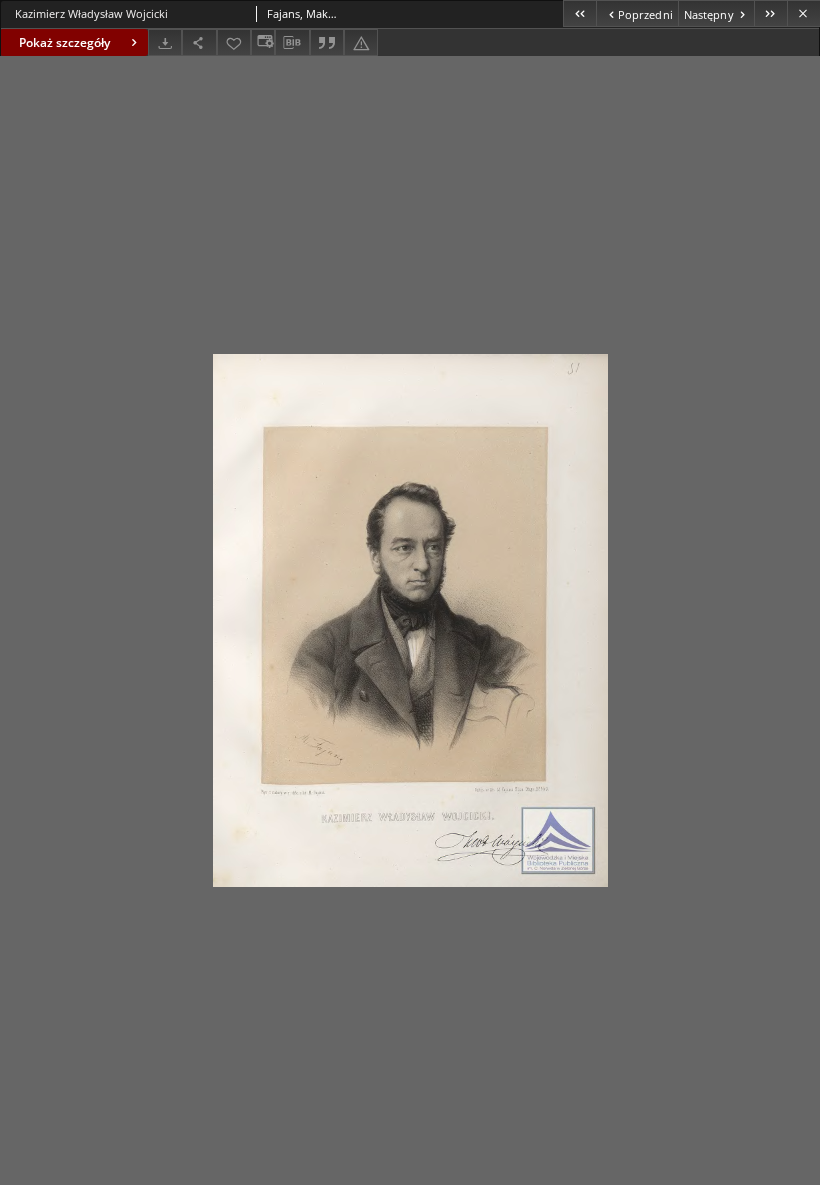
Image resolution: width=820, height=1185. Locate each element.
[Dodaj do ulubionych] (234, 42)
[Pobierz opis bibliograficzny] (292, 43)
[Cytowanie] (327, 42)
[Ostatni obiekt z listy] (770, 13)
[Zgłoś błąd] (361, 42)
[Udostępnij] (199, 42)
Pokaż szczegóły (64, 42)
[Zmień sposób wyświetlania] (263, 42)
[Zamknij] (803, 13)
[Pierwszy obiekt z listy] (579, 13)
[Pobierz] (165, 42)
